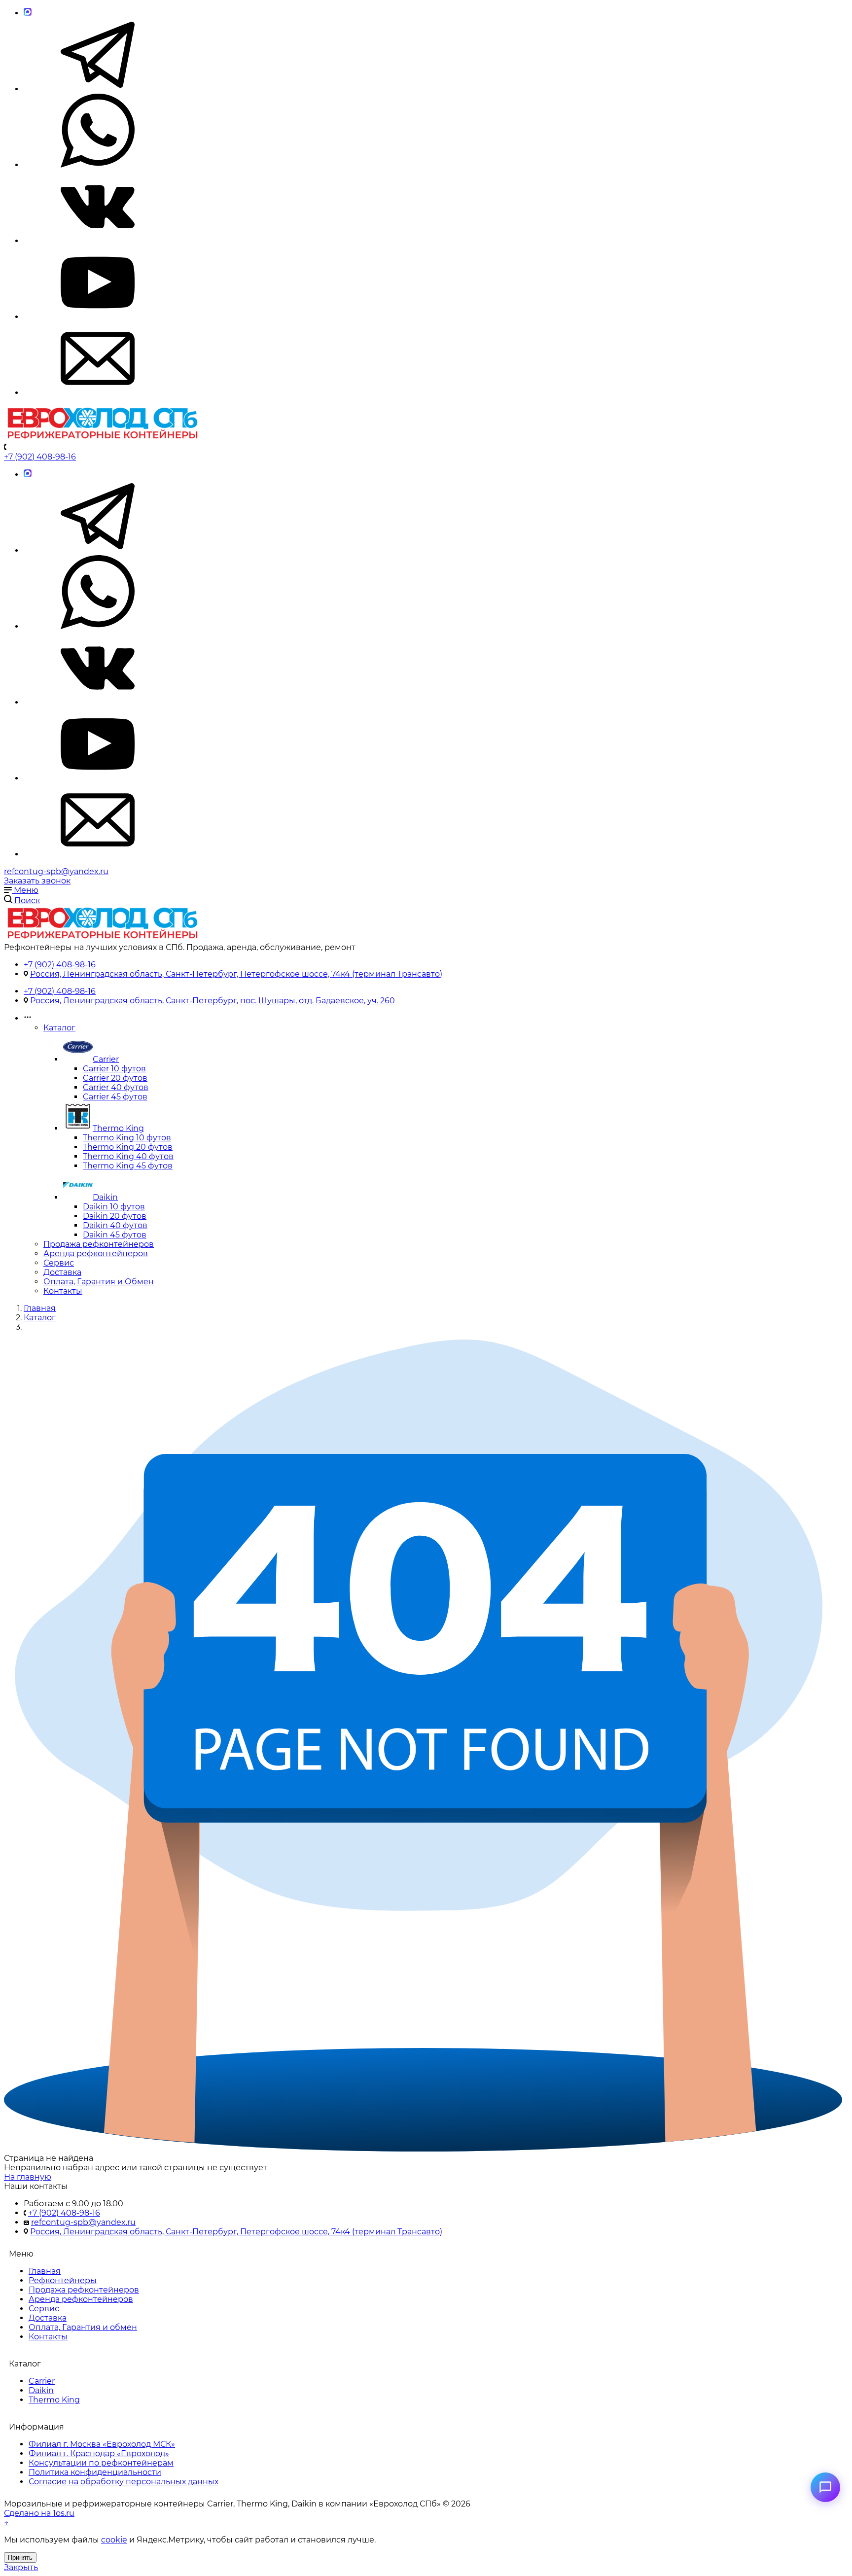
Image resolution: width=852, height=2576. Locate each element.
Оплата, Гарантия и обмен (83, 2327)
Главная (45, 2271)
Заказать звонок (37, 881)
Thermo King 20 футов (128, 1147)
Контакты (63, 1291)
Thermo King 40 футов (128, 1156)
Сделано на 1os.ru (39, 2513)
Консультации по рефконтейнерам (101, 2463)
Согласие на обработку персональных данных (124, 2482)
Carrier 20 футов (115, 1078)
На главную (28, 2177)
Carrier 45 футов (115, 1097)
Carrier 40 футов (116, 1087)
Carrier (106, 1059)
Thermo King (118, 1128)
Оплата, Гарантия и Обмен (99, 1282)
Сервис (59, 1263)
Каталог (59, 1028)
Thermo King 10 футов (127, 1138)
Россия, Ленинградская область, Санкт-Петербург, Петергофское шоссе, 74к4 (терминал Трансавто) (236, 974)
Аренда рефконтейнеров (96, 1253)
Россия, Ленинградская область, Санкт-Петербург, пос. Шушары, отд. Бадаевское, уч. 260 (213, 1001)
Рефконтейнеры (63, 2280)
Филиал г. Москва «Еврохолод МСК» (102, 2444)
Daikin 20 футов (115, 1216)
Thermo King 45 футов (128, 1166)
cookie (114, 2540)
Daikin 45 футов (115, 1235)
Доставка (62, 1272)
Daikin (105, 1197)
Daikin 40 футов (115, 1225)
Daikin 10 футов (114, 1207)
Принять (20, 2558)
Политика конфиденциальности (95, 2472)
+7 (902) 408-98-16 (40, 457)
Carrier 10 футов (114, 1069)
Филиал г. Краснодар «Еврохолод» (99, 2453)
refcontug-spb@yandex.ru (56, 871)
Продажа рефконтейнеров (99, 1244)
